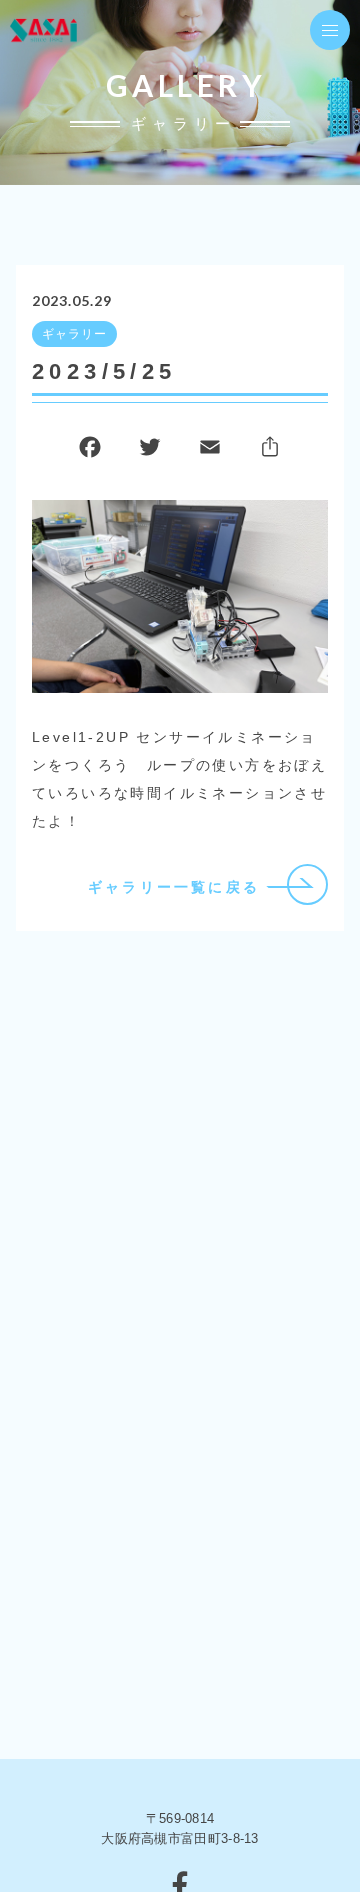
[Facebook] (90, 451)
